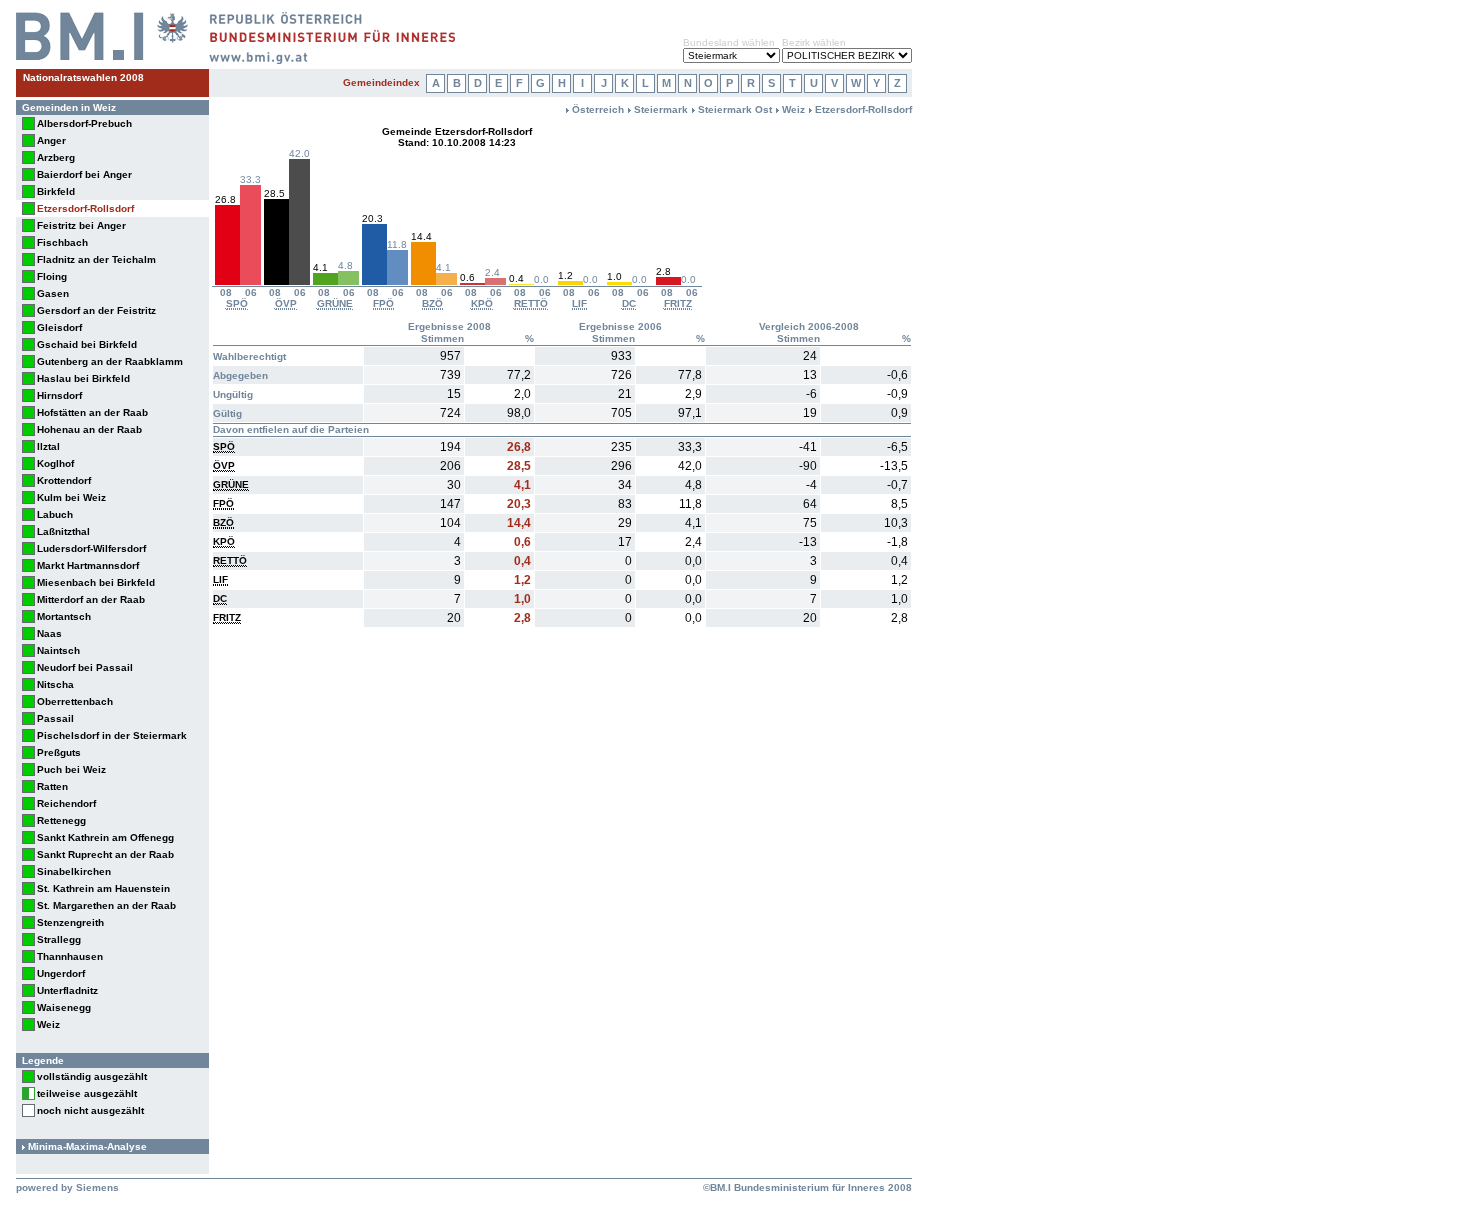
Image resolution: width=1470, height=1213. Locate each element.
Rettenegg (61, 820)
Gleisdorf (59, 327)
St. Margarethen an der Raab (106, 905)
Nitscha (55, 684)
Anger (51, 140)
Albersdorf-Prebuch (84, 123)
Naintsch (58, 650)
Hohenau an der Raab (89, 429)
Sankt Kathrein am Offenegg (105, 837)
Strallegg (59, 939)
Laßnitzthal (63, 531)
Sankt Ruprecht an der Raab (105, 854)
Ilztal (48, 446)
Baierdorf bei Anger (84, 174)
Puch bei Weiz (71, 769)
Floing (52, 276)
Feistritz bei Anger (81, 225)
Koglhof (55, 463)
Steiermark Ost (735, 109)
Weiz (48, 1024)
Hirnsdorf (59, 395)
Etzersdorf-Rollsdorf (85, 208)
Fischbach (62, 242)
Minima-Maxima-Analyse (87, 1146)
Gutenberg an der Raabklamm (110, 361)
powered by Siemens (67, 1187)
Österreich (598, 109)
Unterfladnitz (67, 990)
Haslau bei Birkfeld (83, 378)
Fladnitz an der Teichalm (96, 259)
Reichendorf (66, 803)
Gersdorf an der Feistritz (96, 310)
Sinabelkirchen (74, 871)
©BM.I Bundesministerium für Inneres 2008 (807, 1187)
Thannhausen (70, 956)
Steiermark (661, 109)
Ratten (52, 786)
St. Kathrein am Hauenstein (103, 888)
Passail (55, 718)
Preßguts (59, 752)
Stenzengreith (70, 922)
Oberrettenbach (75, 701)
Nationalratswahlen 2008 (83, 77)
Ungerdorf (61, 973)
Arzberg (56, 157)
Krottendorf (64, 480)
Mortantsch (64, 616)
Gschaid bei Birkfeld (87, 344)
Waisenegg (64, 1007)
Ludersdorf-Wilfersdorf (91, 548)
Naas (49, 633)
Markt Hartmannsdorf (88, 565)
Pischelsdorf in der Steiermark (112, 735)
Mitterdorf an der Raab (91, 599)
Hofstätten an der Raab (92, 412)
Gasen (53, 293)
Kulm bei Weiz (71, 497)
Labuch (55, 514)
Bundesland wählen (729, 42)
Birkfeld (56, 191)
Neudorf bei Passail (85, 667)
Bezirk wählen (814, 42)
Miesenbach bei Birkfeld (96, 582)
